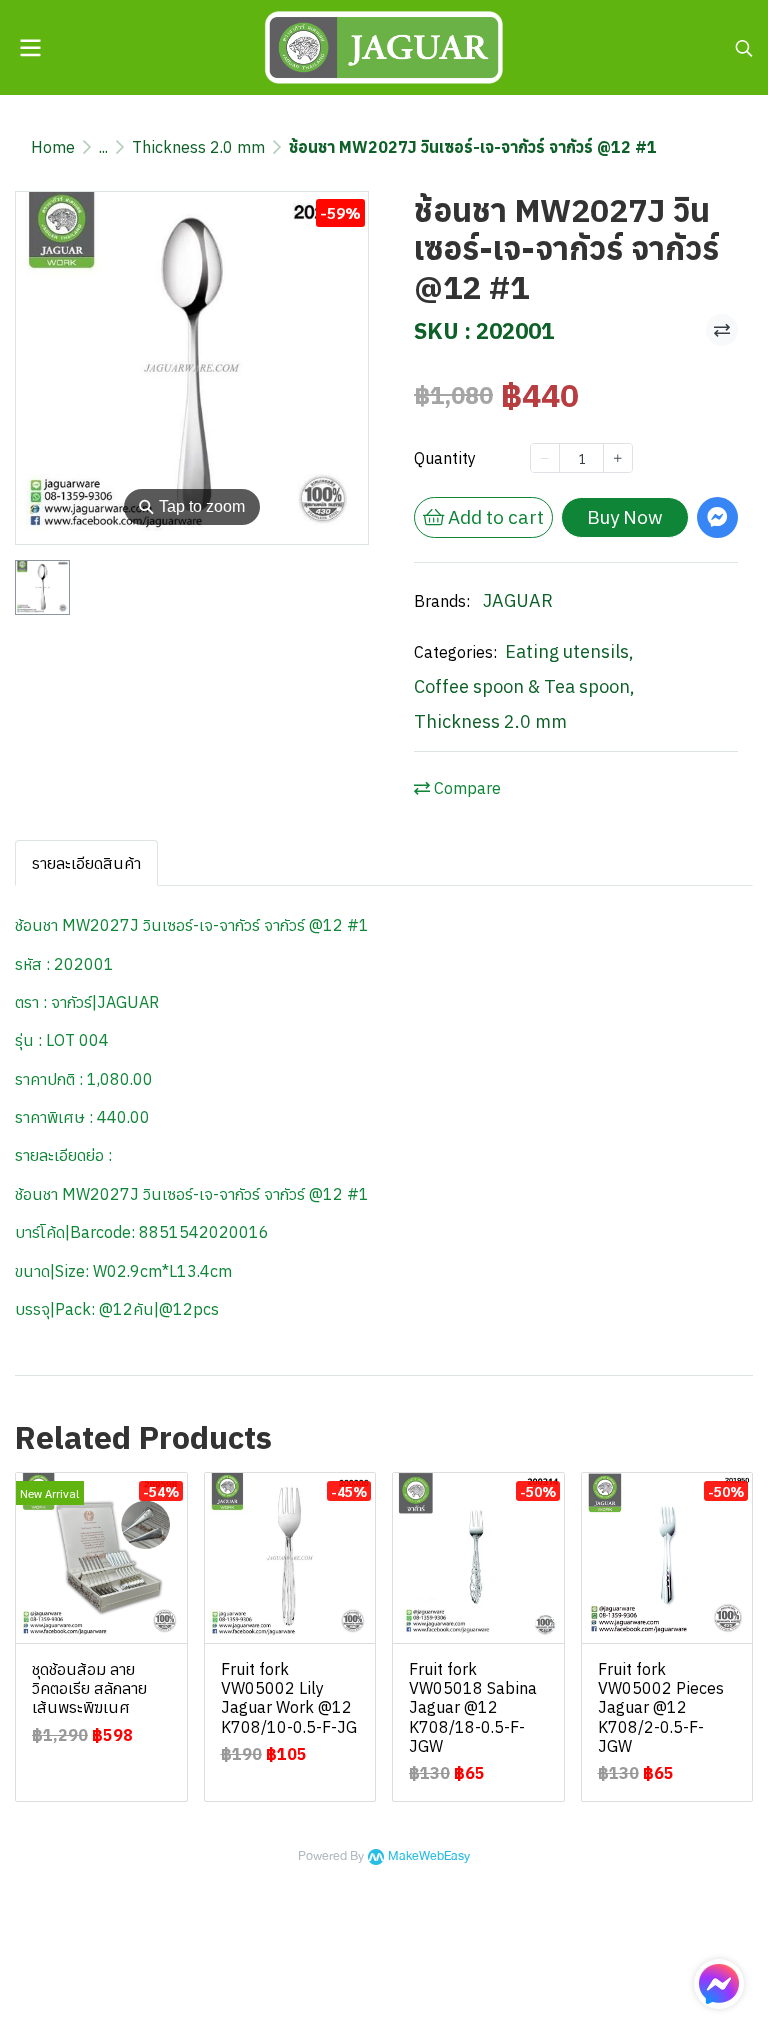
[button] (744, 48)
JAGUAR (518, 600)
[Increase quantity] (618, 458)
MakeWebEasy (429, 1856)
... (103, 147)
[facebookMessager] (719, 1984)
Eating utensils (569, 651)
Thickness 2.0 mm (198, 147)
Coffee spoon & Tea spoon (524, 686)
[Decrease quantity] (545, 458)
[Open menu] (30, 48)
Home (53, 147)
